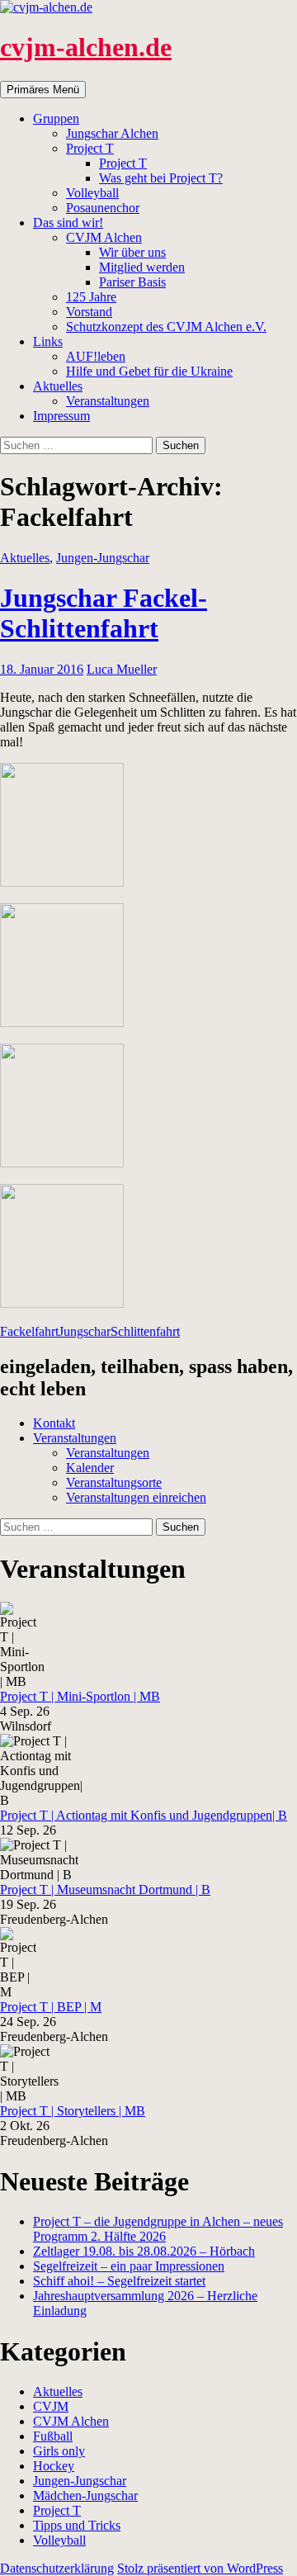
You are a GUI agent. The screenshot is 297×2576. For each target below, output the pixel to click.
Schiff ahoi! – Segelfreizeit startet (119, 2281)
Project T (90, 148)
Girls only (59, 2451)
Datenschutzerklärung (57, 2568)
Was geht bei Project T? (161, 178)
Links (48, 341)
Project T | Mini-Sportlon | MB (80, 1696)
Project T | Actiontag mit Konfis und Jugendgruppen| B (144, 1815)
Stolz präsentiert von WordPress (200, 2568)
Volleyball (92, 193)
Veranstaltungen (108, 401)
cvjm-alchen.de (86, 47)
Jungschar (85, 1331)
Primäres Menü (43, 90)
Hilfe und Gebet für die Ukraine (149, 371)
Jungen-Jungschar (103, 558)
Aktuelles (58, 386)
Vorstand (89, 312)
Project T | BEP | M (51, 2007)
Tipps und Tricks (77, 2525)
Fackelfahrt (29, 1331)
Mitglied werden (142, 267)
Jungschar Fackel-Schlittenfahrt (104, 613)
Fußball (53, 2436)
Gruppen (56, 118)
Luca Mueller (122, 669)
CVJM (51, 2406)
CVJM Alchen (104, 237)
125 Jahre (91, 297)
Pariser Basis (132, 282)
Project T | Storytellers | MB (73, 2111)
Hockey (54, 2466)
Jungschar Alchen (112, 133)
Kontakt (54, 1423)
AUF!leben (96, 356)
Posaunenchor (103, 208)
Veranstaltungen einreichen (136, 1497)
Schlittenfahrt (145, 1331)
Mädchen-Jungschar (85, 2495)
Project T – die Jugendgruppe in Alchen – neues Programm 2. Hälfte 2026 (158, 2229)
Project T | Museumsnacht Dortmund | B (105, 1889)
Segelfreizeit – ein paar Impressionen (129, 2266)
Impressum (61, 416)
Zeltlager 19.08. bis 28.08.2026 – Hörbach (144, 2251)
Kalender (90, 1468)
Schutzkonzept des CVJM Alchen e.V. (166, 327)
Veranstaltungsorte (114, 1482)
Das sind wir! (68, 223)
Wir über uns (132, 252)
